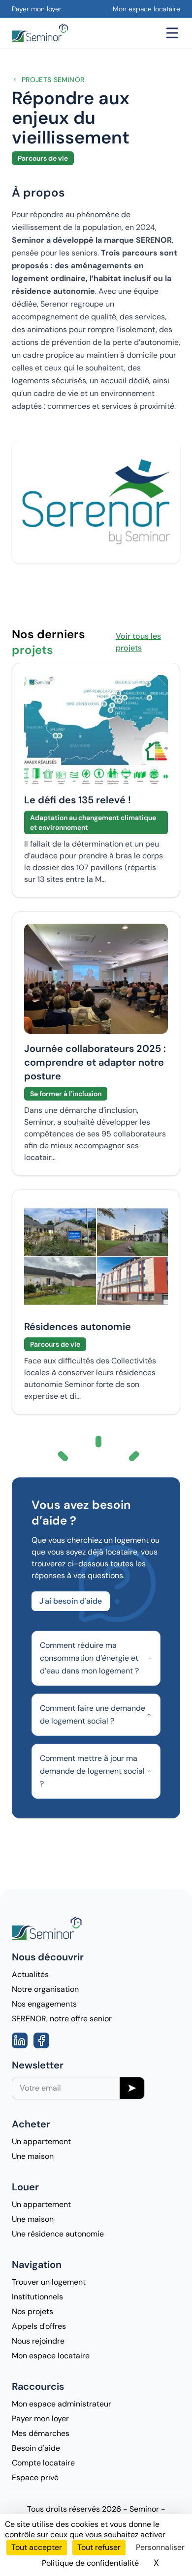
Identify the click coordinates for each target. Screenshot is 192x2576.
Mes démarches (41, 2433)
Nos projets (32, 2311)
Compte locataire (43, 2463)
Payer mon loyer (37, 9)
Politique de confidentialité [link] (90, 2563)
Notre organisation (45, 1989)
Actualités (30, 1974)
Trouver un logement (49, 2282)
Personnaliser (160, 2547)
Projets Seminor (53, 80)
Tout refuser (99, 2547)
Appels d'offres (39, 2326)
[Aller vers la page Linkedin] (20, 2040)
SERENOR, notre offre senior (62, 2019)
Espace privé (35, 2477)
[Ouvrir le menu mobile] (172, 33)
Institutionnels (37, 2297)
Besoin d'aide (36, 2448)
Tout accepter (37, 2547)
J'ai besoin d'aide (71, 1601)
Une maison (33, 2156)
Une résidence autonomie (58, 2234)
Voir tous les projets (138, 642)
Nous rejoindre (38, 2341)
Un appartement (41, 2141)
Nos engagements (44, 2004)
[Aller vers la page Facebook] (41, 2040)
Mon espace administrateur (62, 2404)
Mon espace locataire (146, 9)
